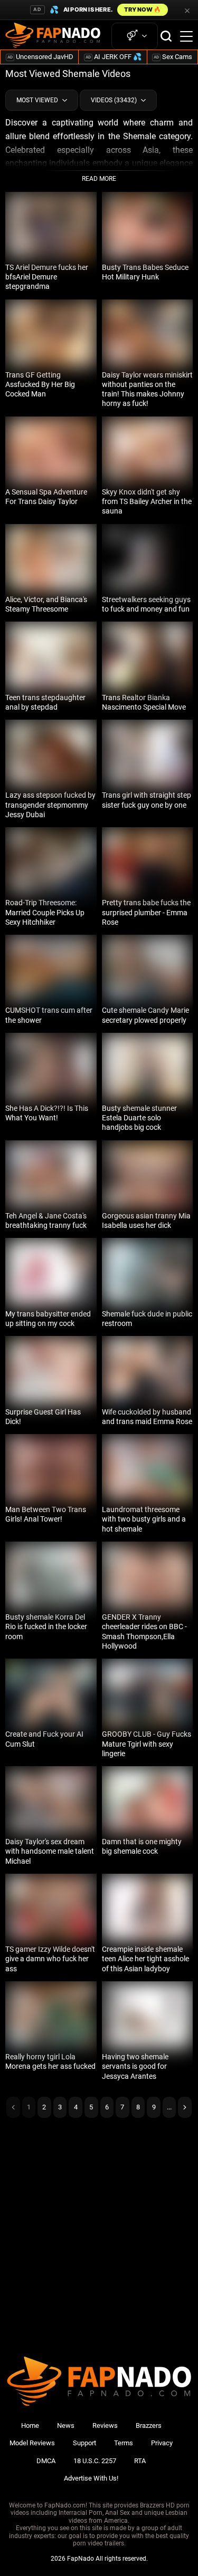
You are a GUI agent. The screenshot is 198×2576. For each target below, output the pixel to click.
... (169, 2107)
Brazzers (149, 2425)
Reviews (105, 2425)
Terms (124, 2443)
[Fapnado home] (99, 2405)
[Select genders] (135, 36)
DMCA (46, 2461)
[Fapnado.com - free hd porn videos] (53, 36)
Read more (99, 179)
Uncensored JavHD (40, 57)
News (66, 2425)
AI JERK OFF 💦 (114, 57)
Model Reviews (32, 2443)
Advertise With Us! (91, 2478)
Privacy (162, 2443)
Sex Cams (173, 57)
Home (30, 2425)
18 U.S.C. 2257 (95, 2461)
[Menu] (186, 36)
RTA (140, 2461)
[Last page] (185, 2107)
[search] (166, 36)
